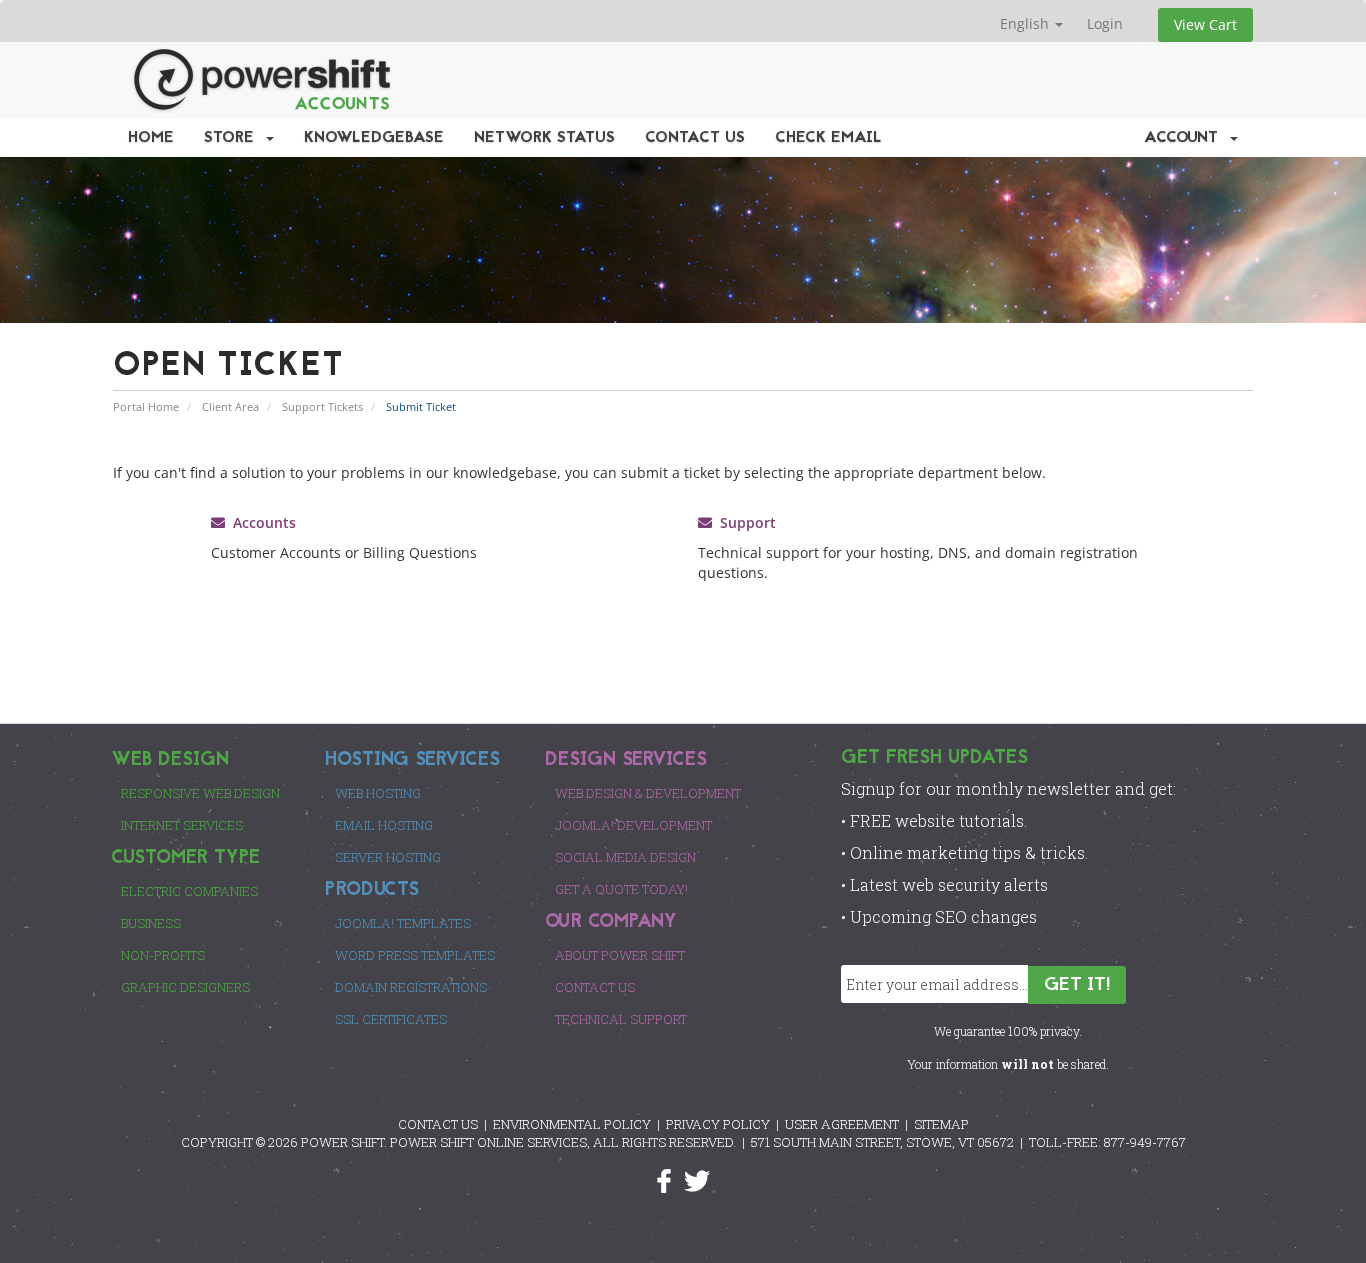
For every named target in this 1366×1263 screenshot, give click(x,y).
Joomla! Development (633, 825)
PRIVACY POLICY (718, 1124)
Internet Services (182, 825)
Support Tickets (322, 406)
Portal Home (146, 406)
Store (234, 138)
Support (744, 522)
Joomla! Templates (403, 923)
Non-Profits (163, 955)
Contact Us (695, 138)
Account (1186, 138)
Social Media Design (625, 857)
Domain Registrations (411, 987)
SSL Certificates (391, 1019)
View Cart (1205, 24)
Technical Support (621, 1019)
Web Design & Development (648, 793)
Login (1105, 23)
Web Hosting (378, 793)
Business (151, 923)
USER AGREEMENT (842, 1124)
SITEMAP (941, 1124)
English (1026, 23)
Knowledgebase (374, 138)
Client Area (230, 406)
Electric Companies (189, 891)
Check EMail (828, 138)
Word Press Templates (415, 955)
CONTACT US (438, 1124)
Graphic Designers (185, 987)
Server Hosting (388, 857)
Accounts (260, 522)
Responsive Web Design (200, 793)
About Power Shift (620, 955)
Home (151, 138)
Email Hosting (384, 825)
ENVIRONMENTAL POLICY (572, 1124)
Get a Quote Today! (621, 889)
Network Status (544, 138)
